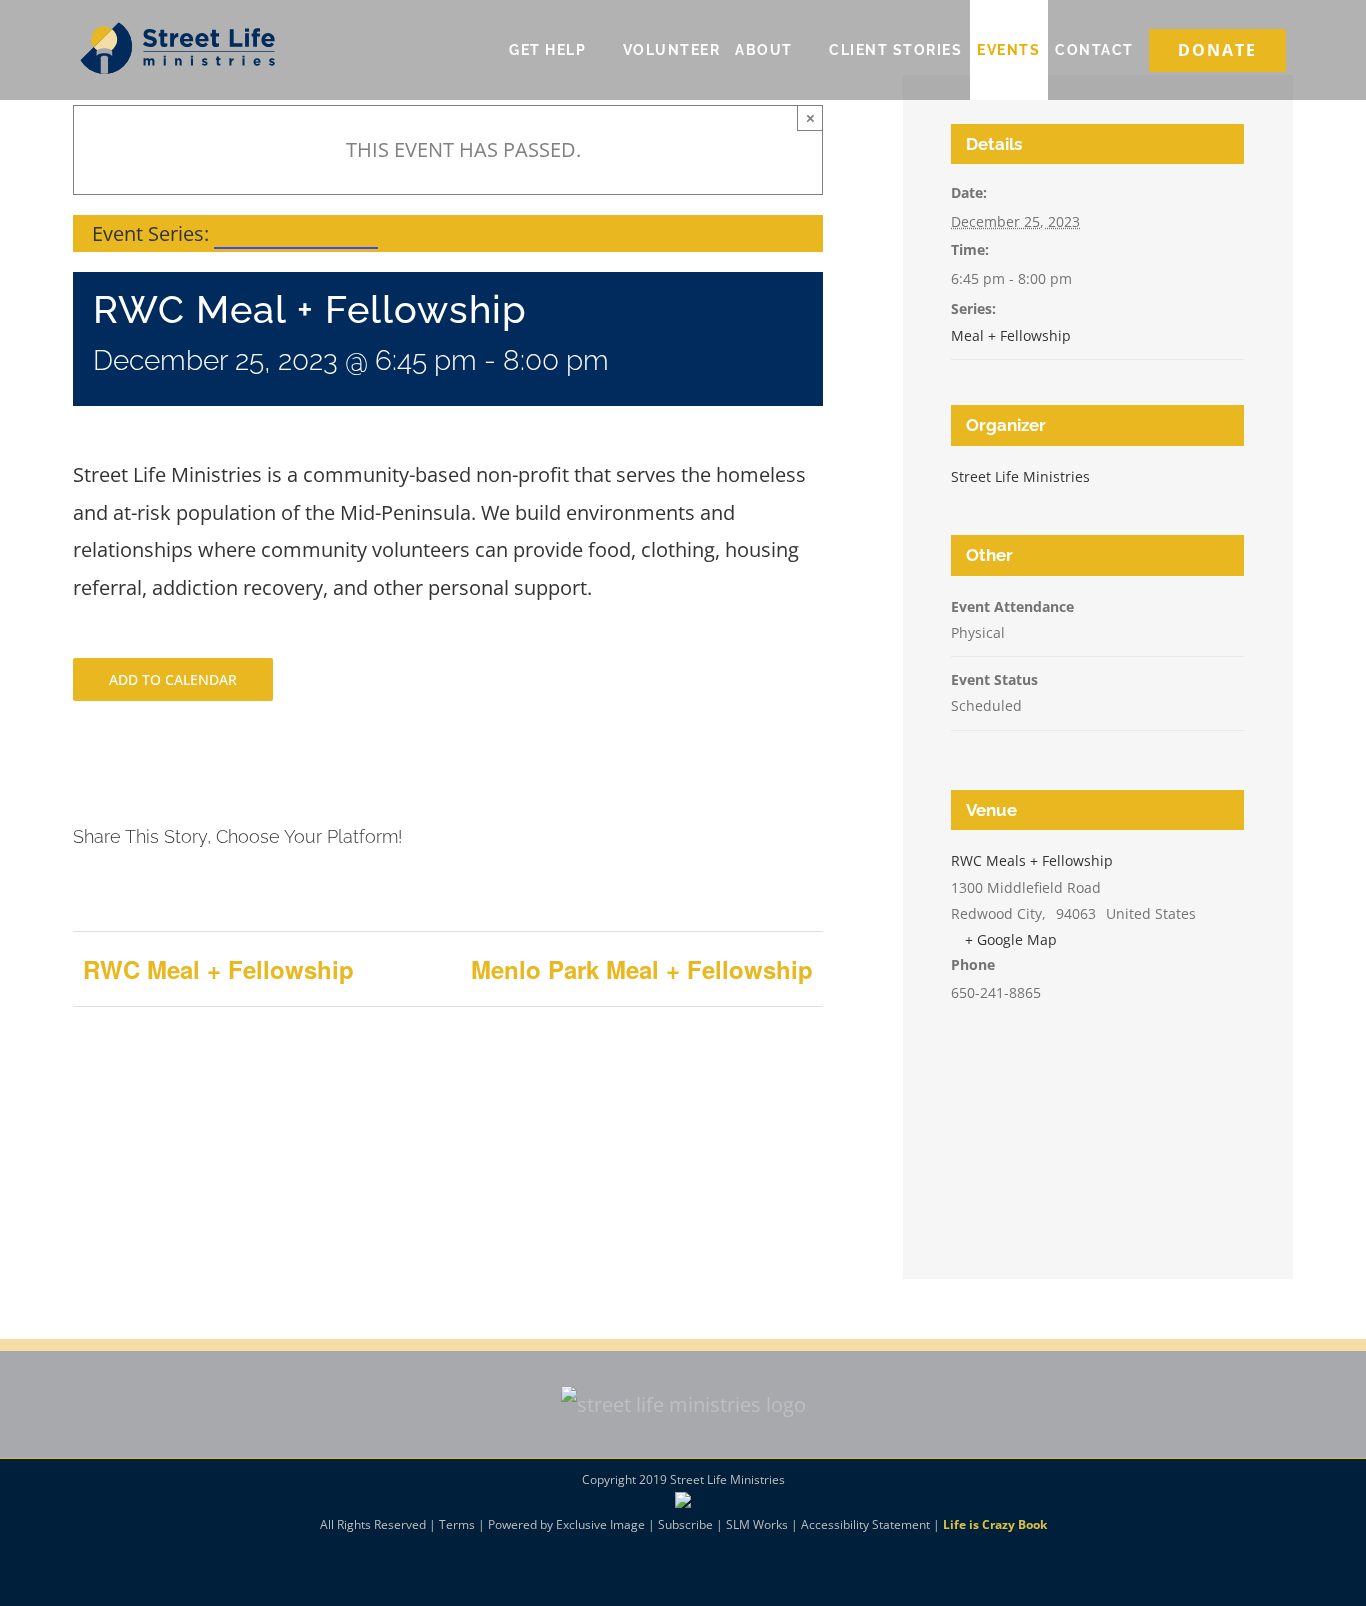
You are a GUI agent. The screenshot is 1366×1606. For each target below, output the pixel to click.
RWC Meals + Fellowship (1032, 860)
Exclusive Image (600, 1524)
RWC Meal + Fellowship (218, 969)
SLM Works (757, 1524)
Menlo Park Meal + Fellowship (642, 969)
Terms (457, 1524)
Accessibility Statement (865, 1524)
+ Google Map (1011, 939)
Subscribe (685, 1524)
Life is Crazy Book (995, 1524)
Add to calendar (173, 679)
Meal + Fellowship (1011, 335)
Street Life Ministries (1020, 476)
